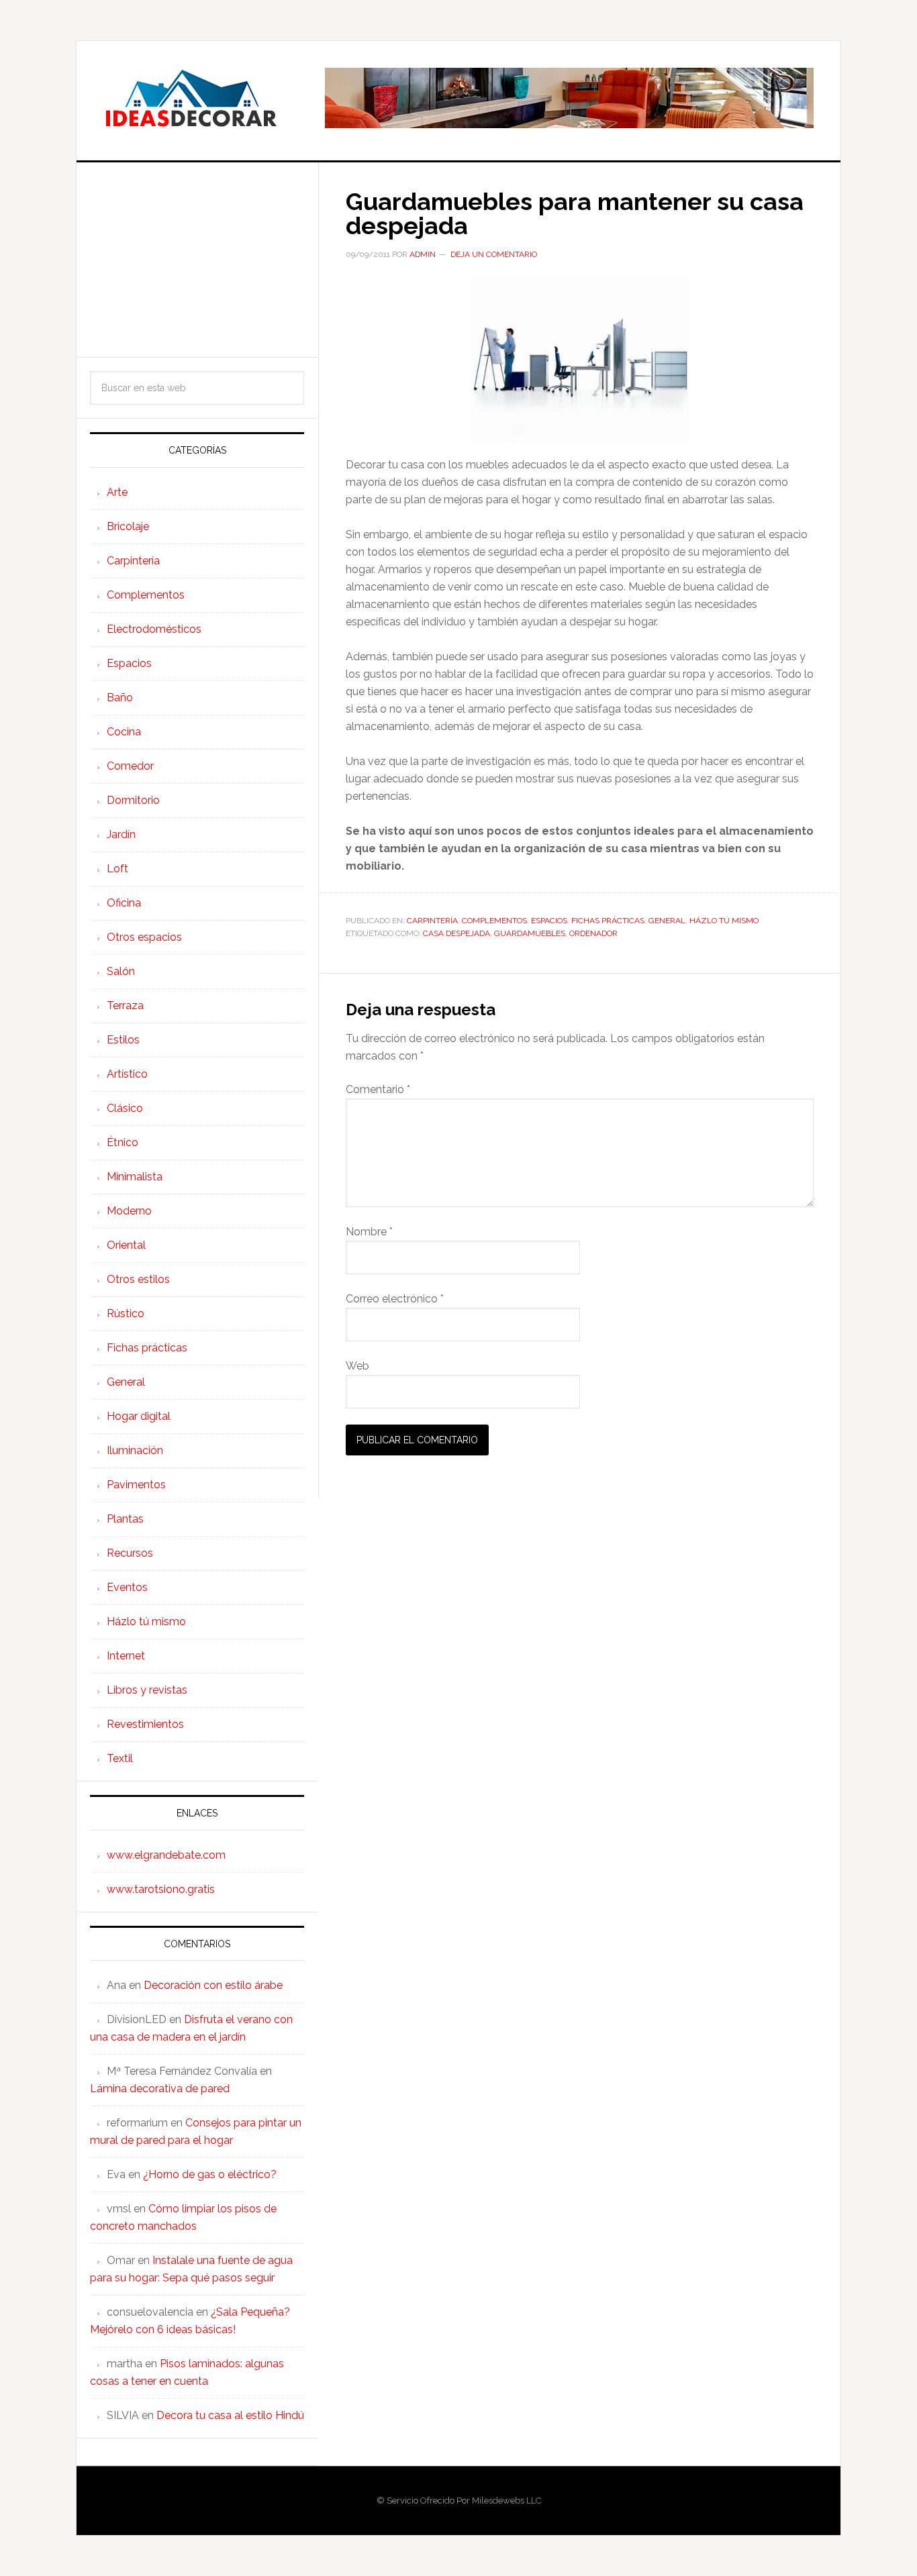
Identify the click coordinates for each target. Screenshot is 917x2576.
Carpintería (432, 921)
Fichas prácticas (608, 921)
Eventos (127, 1587)
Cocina (124, 732)
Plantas (125, 1519)
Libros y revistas (147, 1690)
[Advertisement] (197, 260)
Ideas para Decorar (191, 98)
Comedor (130, 766)
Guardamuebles (530, 933)
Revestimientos (145, 1724)
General (667, 921)
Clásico (125, 1108)
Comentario (378, 1089)
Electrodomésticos (154, 629)
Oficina (124, 903)
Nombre (369, 1232)
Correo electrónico (395, 1299)
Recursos (130, 1553)
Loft (117, 869)
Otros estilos (138, 1279)
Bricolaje (128, 526)
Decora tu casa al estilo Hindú (230, 2415)
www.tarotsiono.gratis (161, 1889)
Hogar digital (139, 1416)
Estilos (123, 1040)
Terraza (125, 1006)
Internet (126, 1656)
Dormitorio (133, 800)
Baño (120, 698)
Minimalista (135, 1177)
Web (357, 1366)
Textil (120, 1758)
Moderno (129, 1211)
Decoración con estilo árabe (213, 1985)
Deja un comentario (494, 254)
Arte (117, 492)
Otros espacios (144, 937)
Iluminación (135, 1450)
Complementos (494, 921)
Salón (121, 971)
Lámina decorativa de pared (160, 2089)
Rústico (126, 1313)
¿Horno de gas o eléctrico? (210, 2174)
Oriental (126, 1245)
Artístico (127, 1074)
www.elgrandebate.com (166, 1855)
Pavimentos (136, 1485)
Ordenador (593, 933)
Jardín (121, 834)
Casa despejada (456, 933)
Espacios (549, 921)
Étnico (123, 1142)
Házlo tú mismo (724, 921)
